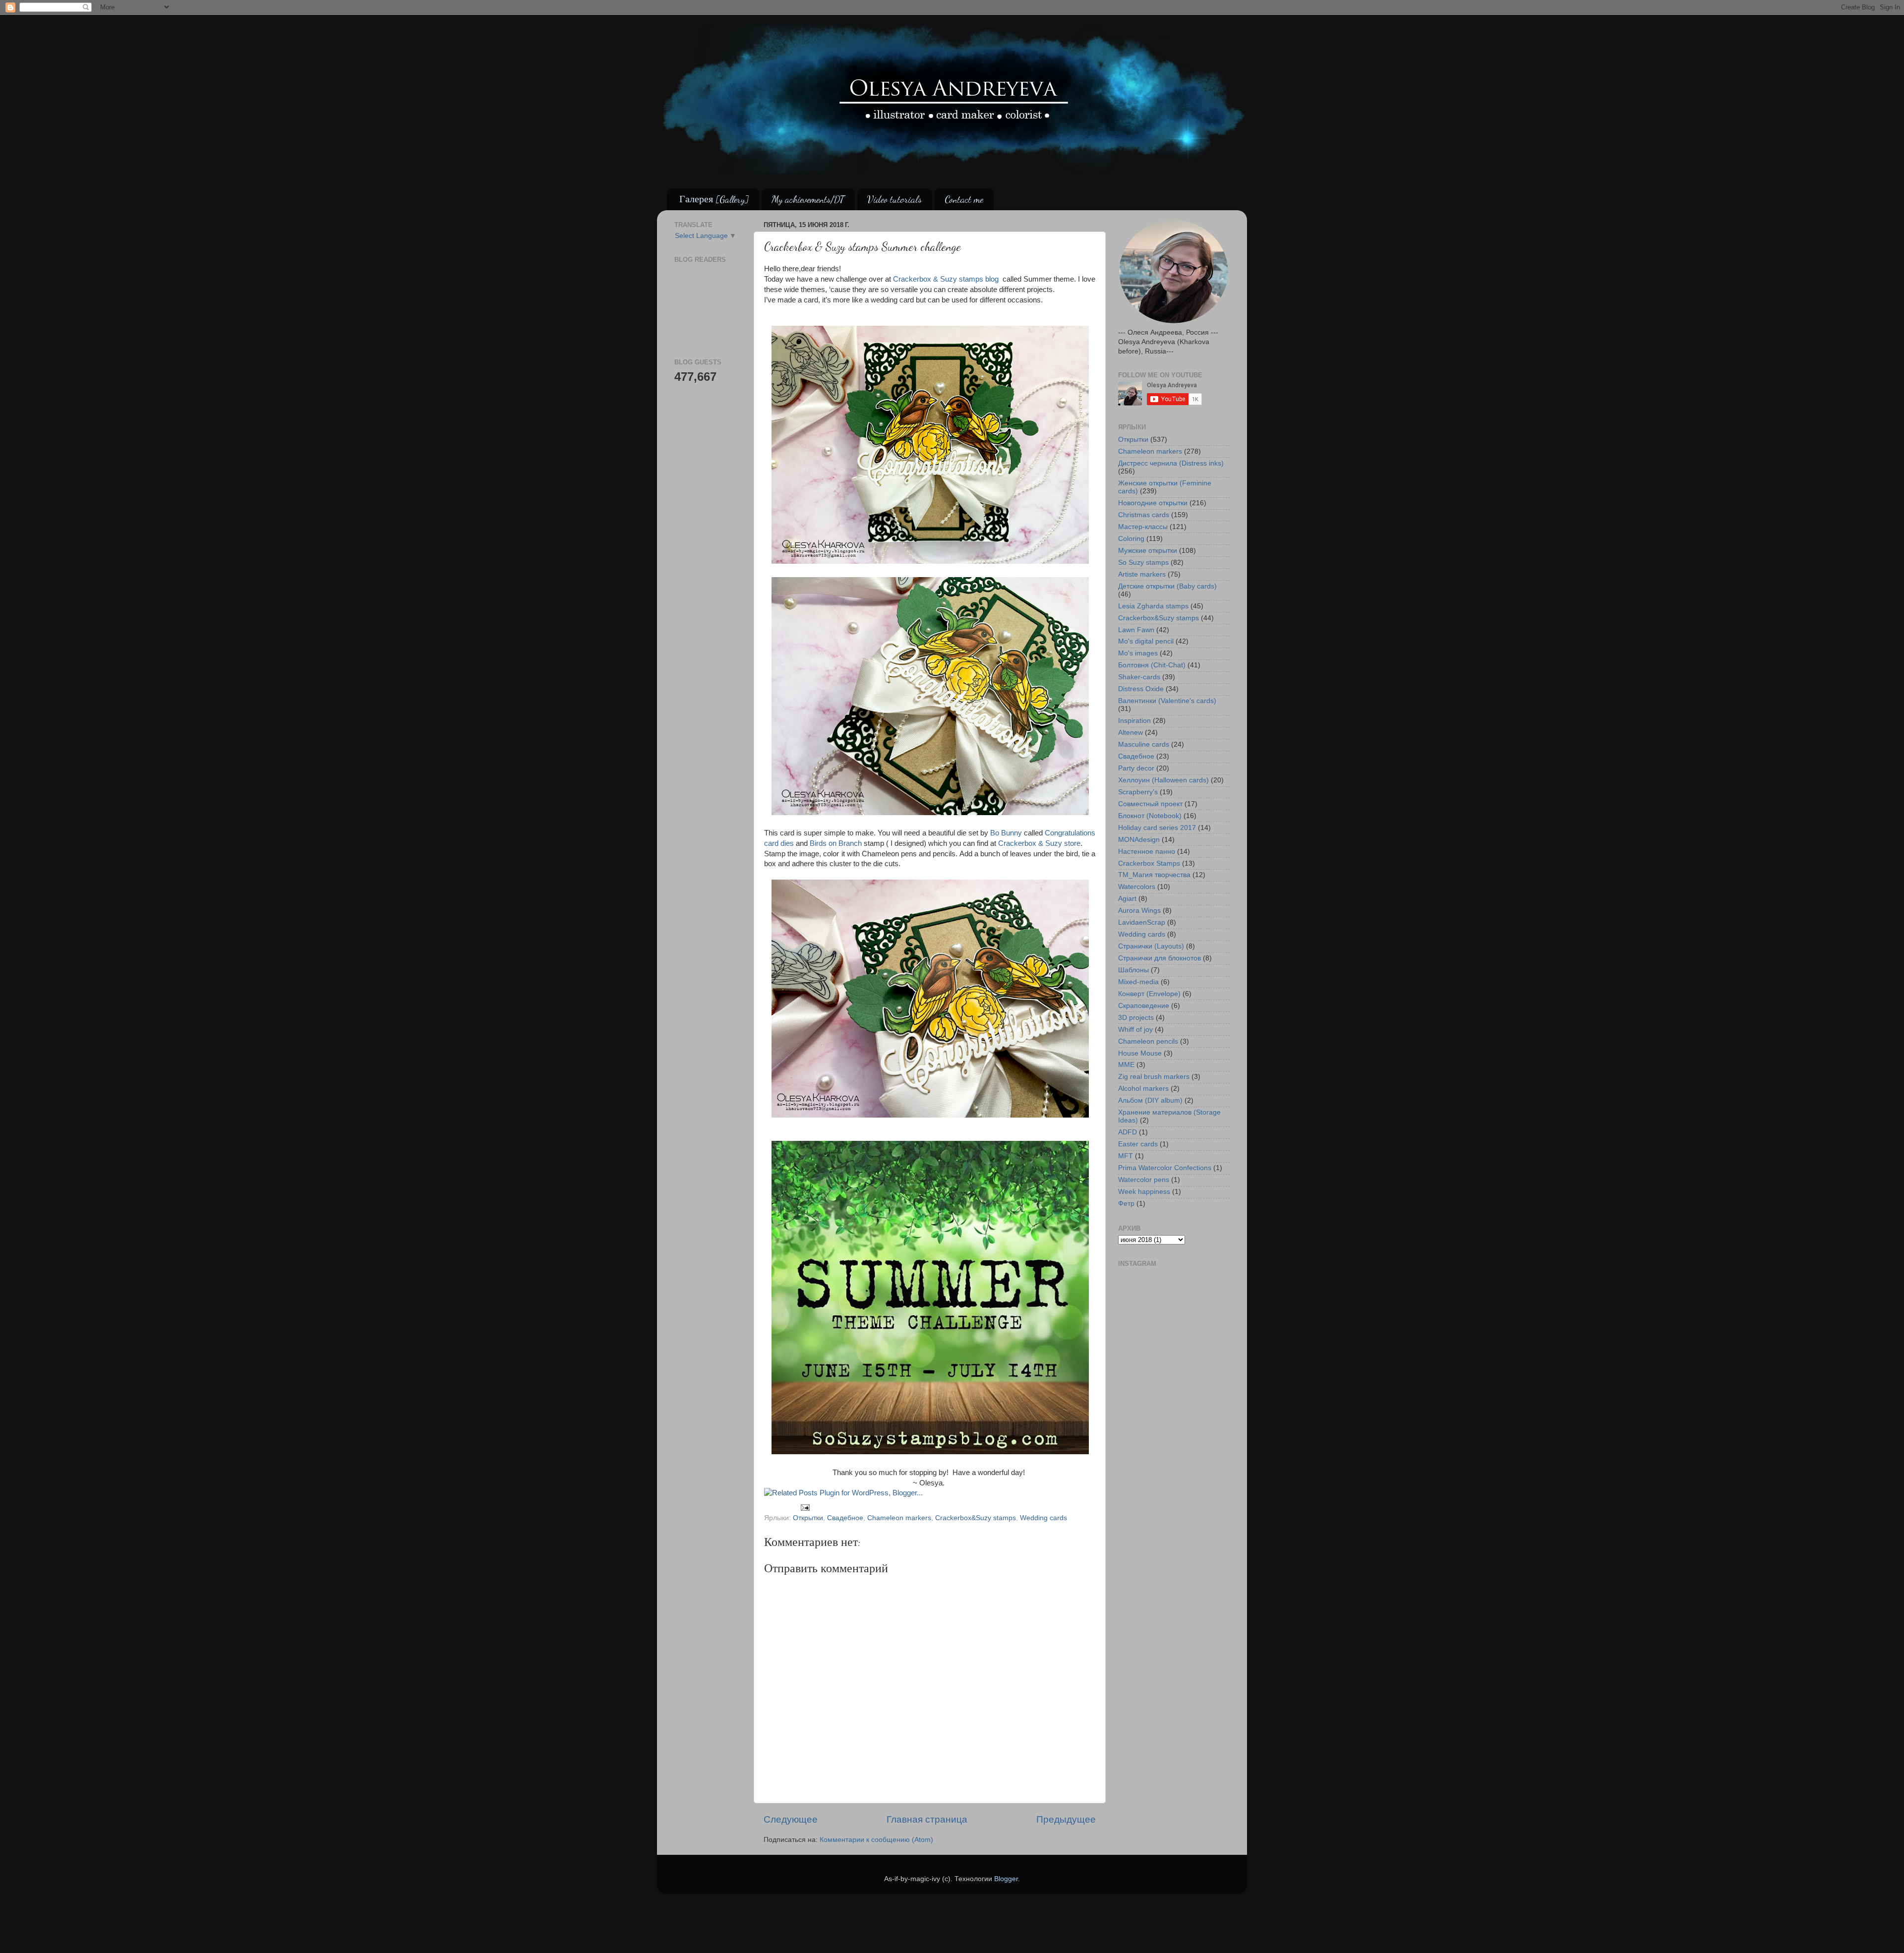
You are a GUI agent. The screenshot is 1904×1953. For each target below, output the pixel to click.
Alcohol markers (1143, 1089)
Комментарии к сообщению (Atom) (876, 1840)
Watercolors (1137, 887)
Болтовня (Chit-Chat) (1152, 665)
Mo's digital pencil (1146, 641)
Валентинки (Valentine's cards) (1167, 701)
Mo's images (1138, 653)
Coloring (1131, 539)
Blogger (1006, 1879)
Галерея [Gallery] (714, 199)
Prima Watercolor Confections (1165, 1168)
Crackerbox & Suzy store (1039, 843)
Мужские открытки (1148, 551)
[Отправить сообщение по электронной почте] (805, 1507)
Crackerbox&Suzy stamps (976, 1518)
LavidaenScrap (1142, 922)
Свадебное (845, 1518)
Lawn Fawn (1136, 630)
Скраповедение (1144, 1006)
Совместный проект (1150, 804)
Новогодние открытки (1153, 503)
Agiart (1127, 899)
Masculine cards (1144, 744)
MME (1126, 1065)
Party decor (1136, 768)
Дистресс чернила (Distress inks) (1171, 463)
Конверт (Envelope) (1149, 994)
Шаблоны (1133, 970)
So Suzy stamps (1143, 562)
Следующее (791, 1819)
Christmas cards (1144, 515)
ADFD (1128, 1132)
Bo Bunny (1007, 833)
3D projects (1136, 1018)
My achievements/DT (808, 199)
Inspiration (1134, 721)
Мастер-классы (1143, 527)
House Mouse (1140, 1053)
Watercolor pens (1144, 1180)
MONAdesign (1139, 840)
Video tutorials (894, 199)
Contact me (964, 199)
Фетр (1126, 1204)
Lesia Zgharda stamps (1153, 606)
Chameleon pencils (1148, 1041)
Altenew (1130, 733)
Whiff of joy (1135, 1030)
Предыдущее (1066, 1819)
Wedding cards (1043, 1518)
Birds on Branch (836, 843)
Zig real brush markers (1154, 1077)
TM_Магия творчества (1154, 875)
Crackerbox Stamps (1149, 863)
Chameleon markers (899, 1518)
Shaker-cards (1139, 677)
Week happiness (1144, 1192)
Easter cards (1138, 1144)
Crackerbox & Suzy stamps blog (947, 279)
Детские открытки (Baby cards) (1167, 586)
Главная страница (927, 1819)
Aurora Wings (1139, 911)
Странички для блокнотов (1160, 958)
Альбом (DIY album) (1150, 1100)
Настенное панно (1147, 852)
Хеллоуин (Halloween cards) (1163, 780)
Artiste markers (1142, 574)
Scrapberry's (1138, 792)
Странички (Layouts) (1151, 946)
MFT (1126, 1156)
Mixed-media (1138, 982)
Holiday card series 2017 (1157, 828)
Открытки (808, 1518)
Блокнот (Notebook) (1150, 816)
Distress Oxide (1141, 689)
